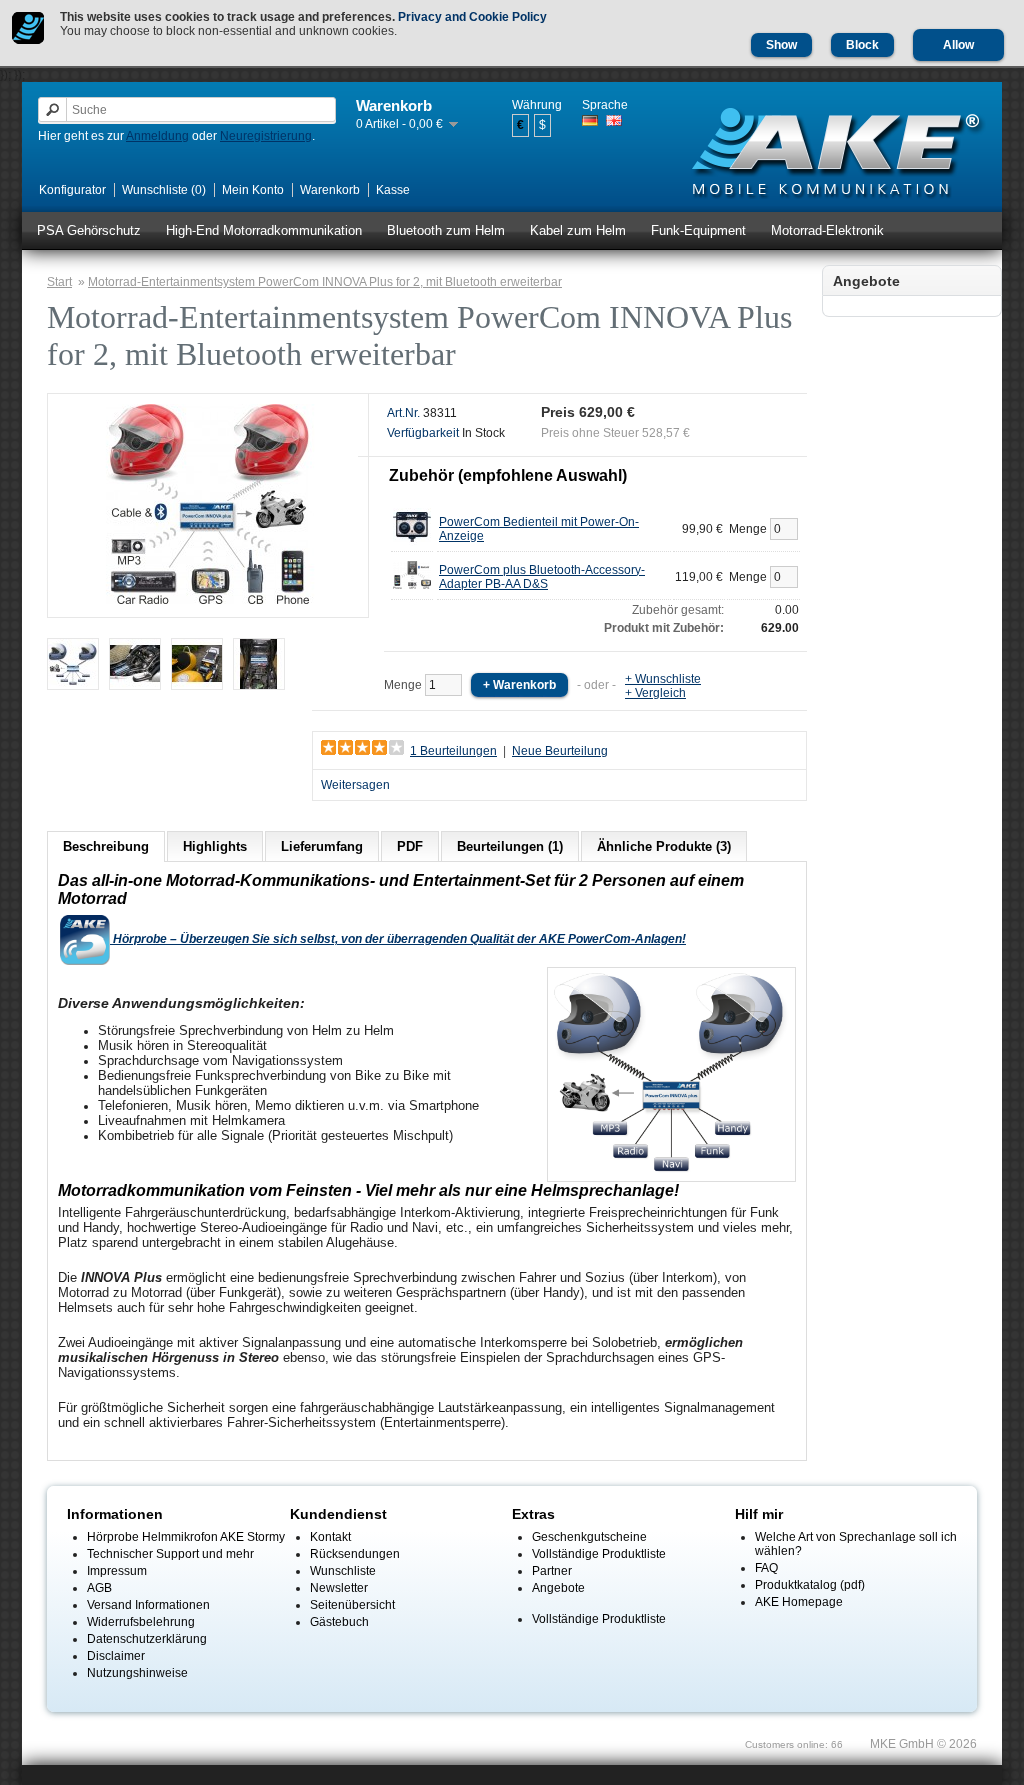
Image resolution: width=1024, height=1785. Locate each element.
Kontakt (330, 1537)
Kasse (393, 190)
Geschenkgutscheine (589, 1537)
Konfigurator (72, 190)
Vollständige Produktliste (599, 1554)
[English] (614, 120)
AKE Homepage (799, 1602)
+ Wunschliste (663, 679)
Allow (958, 45)
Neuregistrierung (266, 136)
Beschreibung (106, 846)
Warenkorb (330, 190)
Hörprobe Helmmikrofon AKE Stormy (186, 1537)
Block (862, 45)
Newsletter (339, 1588)
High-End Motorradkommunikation (264, 230)
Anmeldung (157, 136)
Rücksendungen (355, 1554)
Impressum (117, 1571)
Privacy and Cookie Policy (472, 17)
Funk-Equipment (698, 230)
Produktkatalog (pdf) (810, 1585)
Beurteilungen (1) (510, 846)
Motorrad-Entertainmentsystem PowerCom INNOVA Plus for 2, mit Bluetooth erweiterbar (325, 282)
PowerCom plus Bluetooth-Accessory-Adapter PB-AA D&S (542, 577)
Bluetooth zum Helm (446, 230)
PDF (410, 846)
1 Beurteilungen (453, 751)
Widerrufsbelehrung (141, 1622)
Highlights (215, 846)
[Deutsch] (590, 120)
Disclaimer (116, 1656)
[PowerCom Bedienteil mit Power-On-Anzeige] (412, 542)
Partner (552, 1571)
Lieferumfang (322, 846)
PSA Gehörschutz (89, 230)
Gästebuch (339, 1622)
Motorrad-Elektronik (827, 230)
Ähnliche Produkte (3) (664, 846)
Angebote (558, 1588)
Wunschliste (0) (164, 190)
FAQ (766, 1568)
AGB (99, 1588)
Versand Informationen (148, 1605)
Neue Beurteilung (560, 751)
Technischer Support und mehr (170, 1554)
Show (781, 45)
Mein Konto (253, 190)
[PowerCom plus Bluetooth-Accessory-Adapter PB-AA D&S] (412, 590)
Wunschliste (343, 1571)
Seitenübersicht (352, 1605)
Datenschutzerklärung (147, 1639)
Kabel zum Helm (578, 230)
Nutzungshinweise (137, 1673)
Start (59, 282)
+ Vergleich (655, 693)
